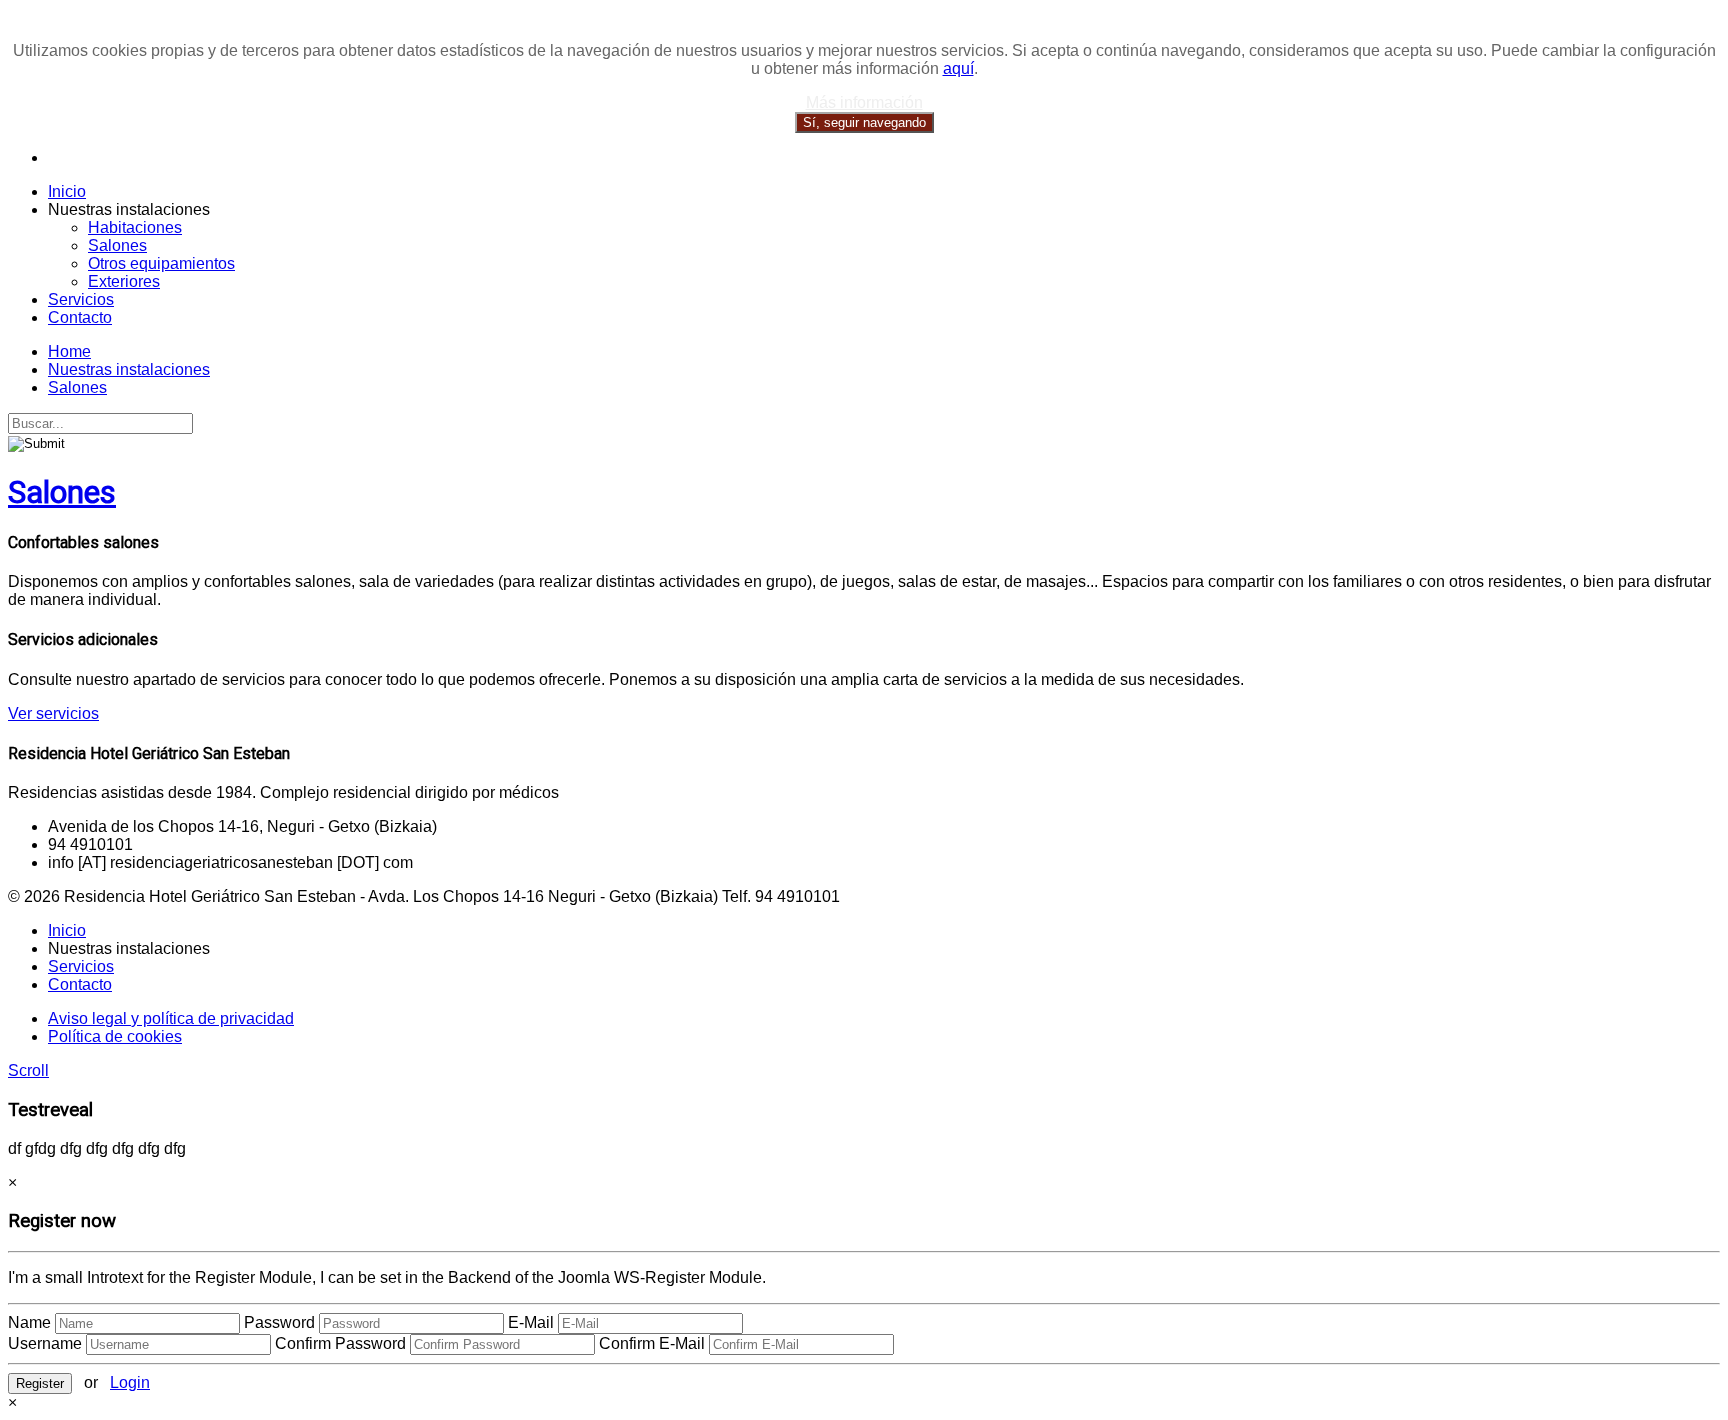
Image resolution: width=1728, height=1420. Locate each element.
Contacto (80, 317)
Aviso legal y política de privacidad (171, 1018)
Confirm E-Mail (652, 1343)
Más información (864, 102)
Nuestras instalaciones (129, 369)
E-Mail (531, 1322)
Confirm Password (340, 1343)
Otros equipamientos (161, 263)
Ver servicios (53, 713)
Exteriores (124, 281)
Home (69, 351)
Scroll (28, 1070)
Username (45, 1343)
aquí (958, 68)
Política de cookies (115, 1036)
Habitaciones (135, 227)
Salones (117, 245)
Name (29, 1322)
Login (130, 1382)
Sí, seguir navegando (864, 122)
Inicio (67, 191)
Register (40, 1383)
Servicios (81, 299)
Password (279, 1322)
